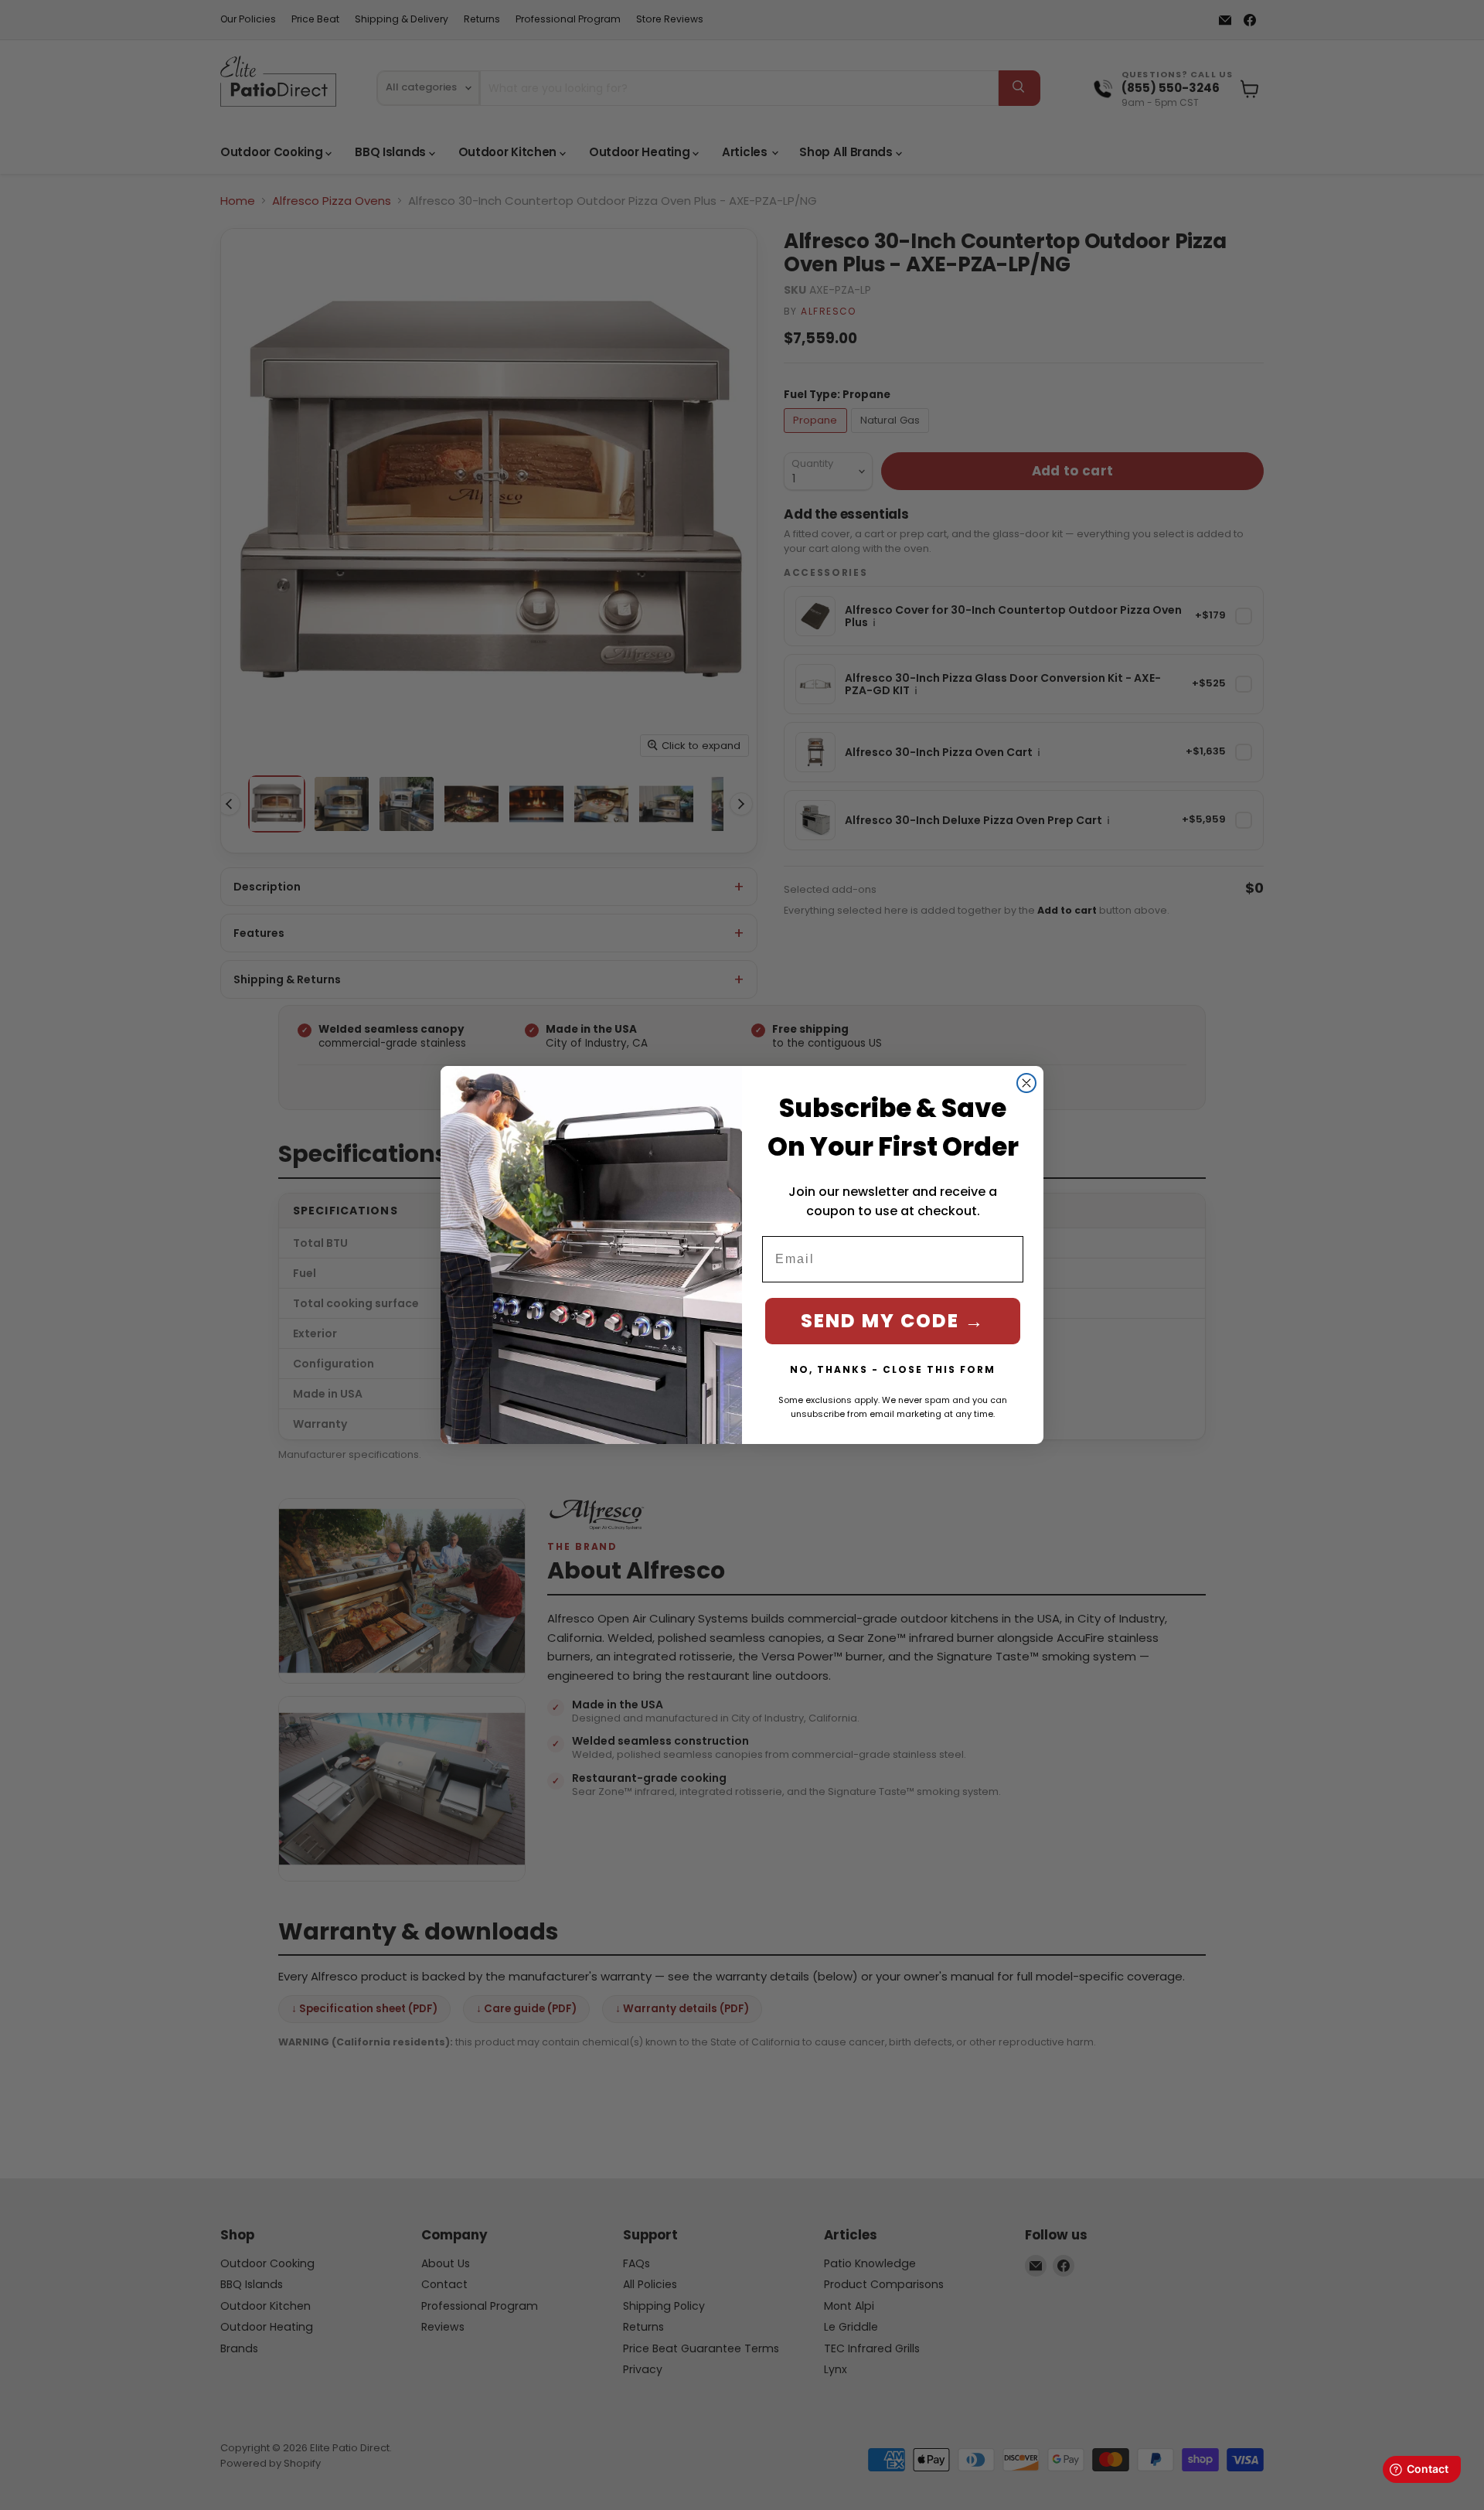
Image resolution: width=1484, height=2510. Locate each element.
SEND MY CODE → (893, 1321)
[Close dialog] (1026, 1083)
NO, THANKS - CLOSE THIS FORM (893, 1369)
